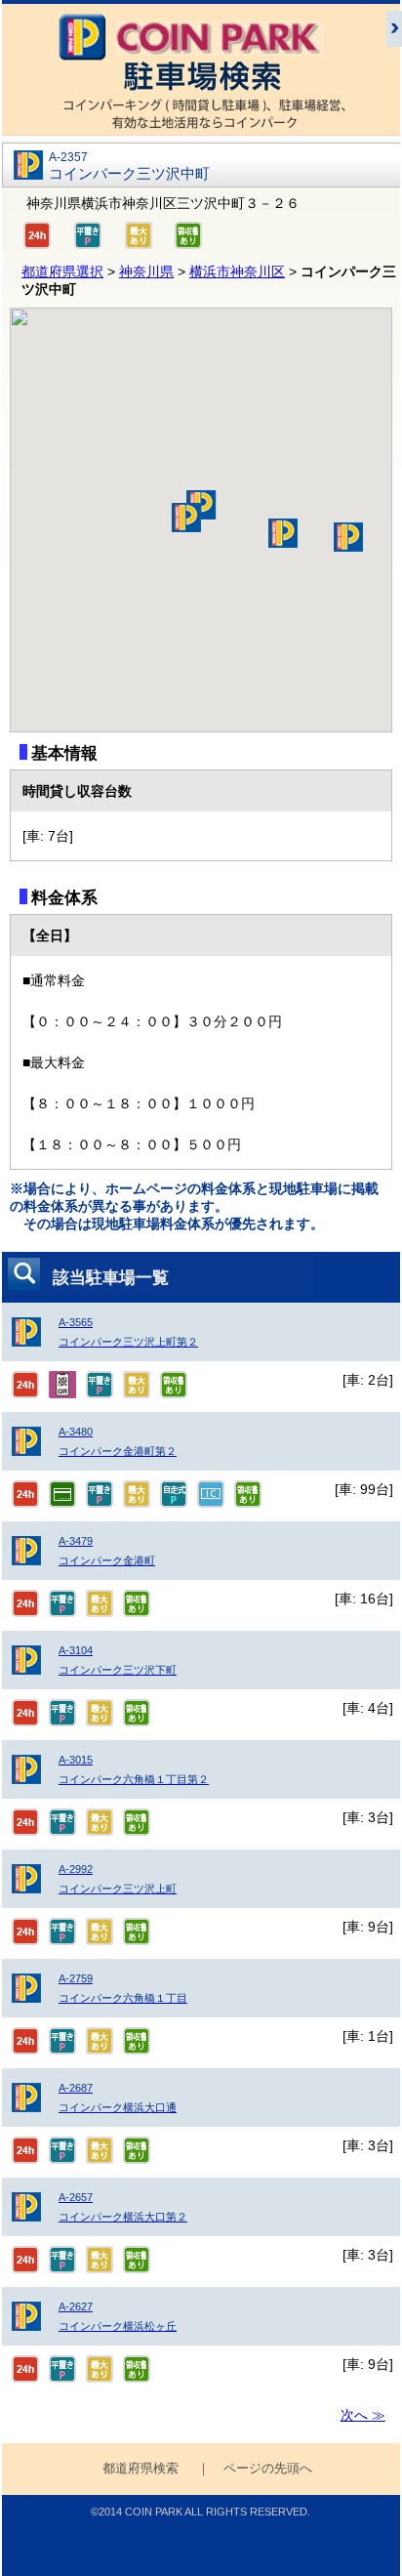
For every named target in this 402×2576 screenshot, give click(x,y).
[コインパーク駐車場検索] (201, 126)
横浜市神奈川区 (237, 271)
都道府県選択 (62, 271)
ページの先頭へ (268, 2469)
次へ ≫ (363, 2415)
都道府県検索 (141, 2469)
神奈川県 (146, 271)
